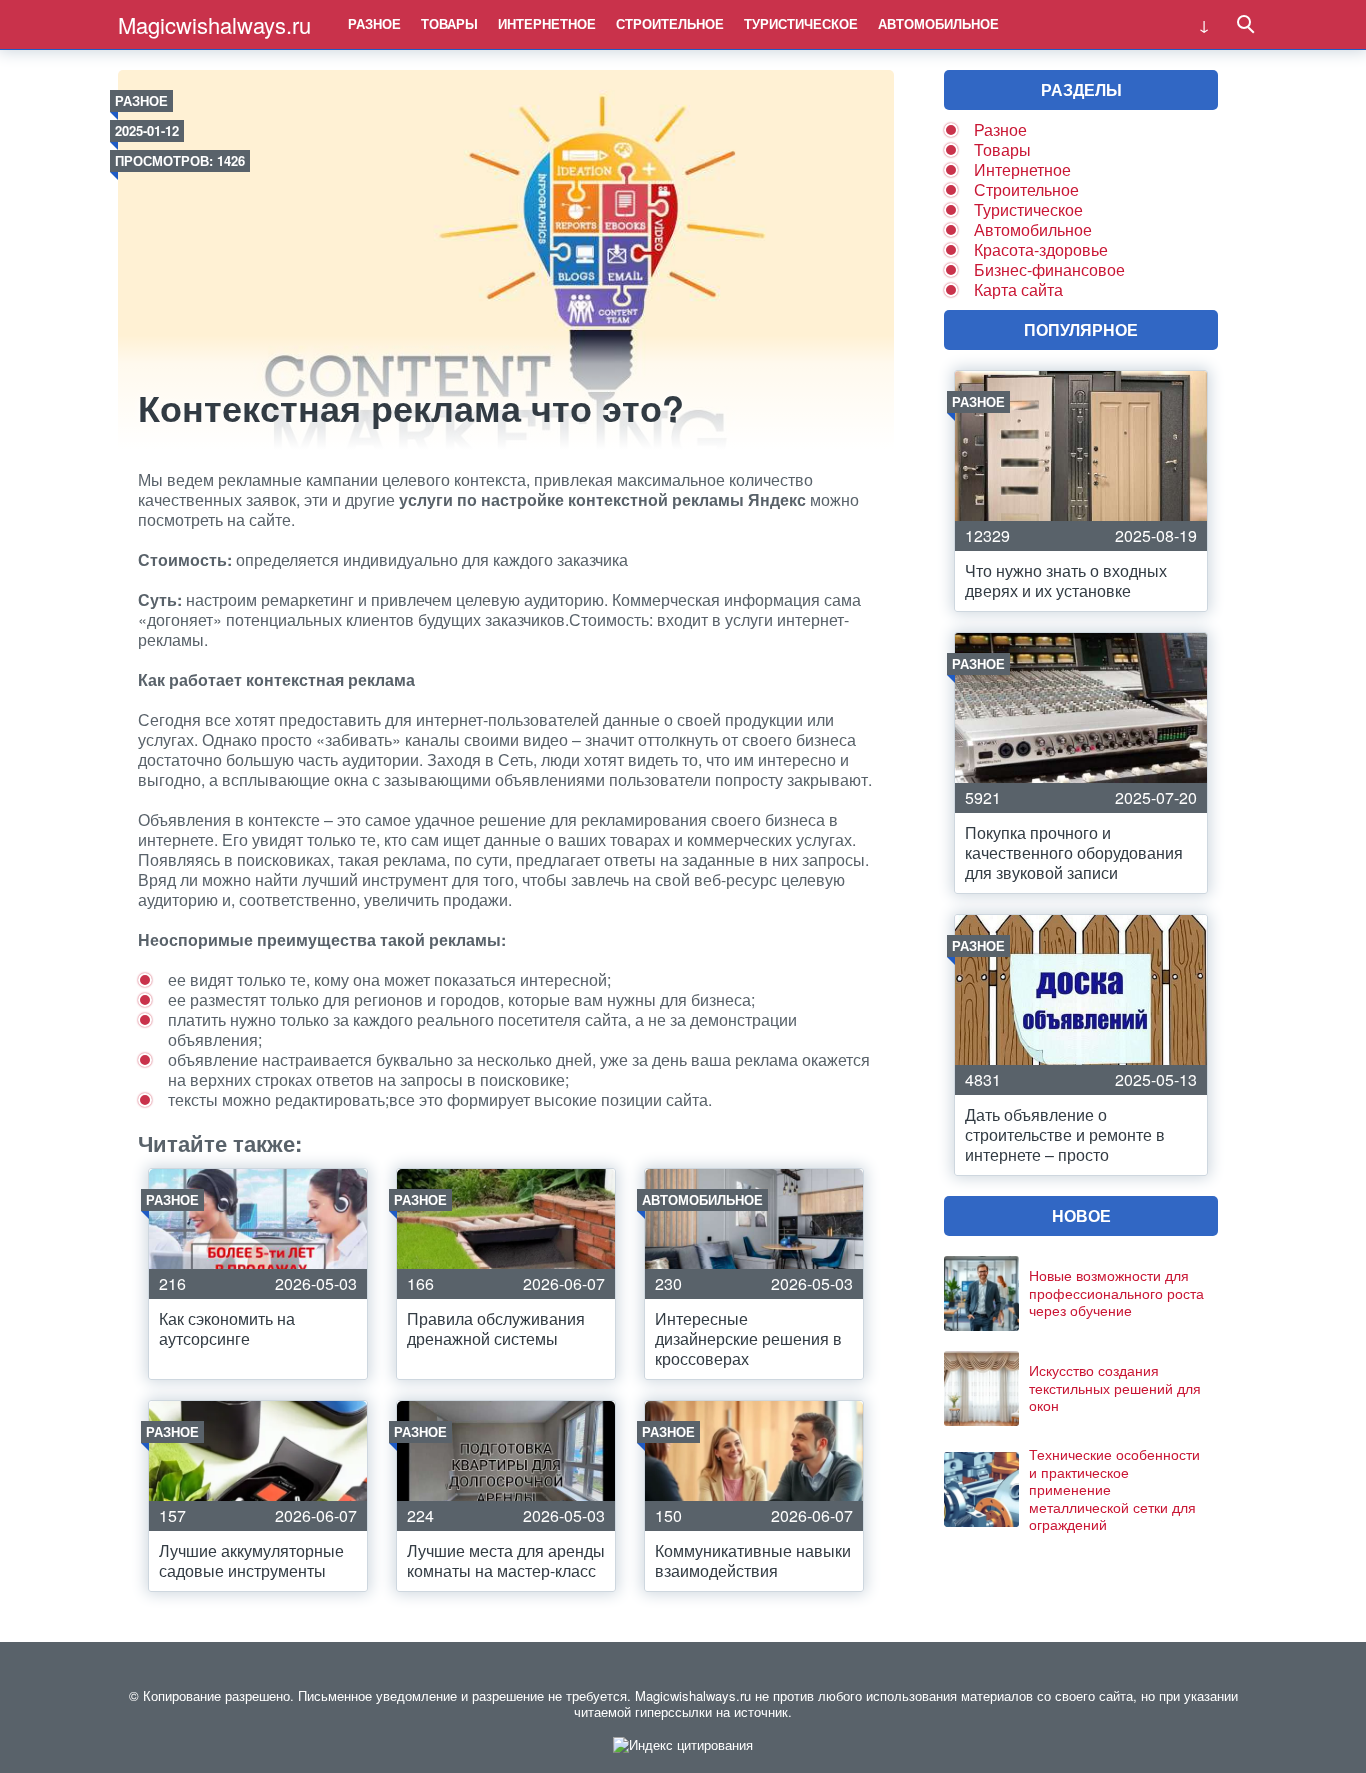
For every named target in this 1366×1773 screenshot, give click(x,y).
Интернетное (547, 23)
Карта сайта (1018, 289)
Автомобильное (938, 23)
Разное (374, 23)
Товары (449, 23)
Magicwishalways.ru (214, 24)
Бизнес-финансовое (1049, 269)
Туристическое (801, 23)
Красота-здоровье (1041, 249)
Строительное (670, 23)
